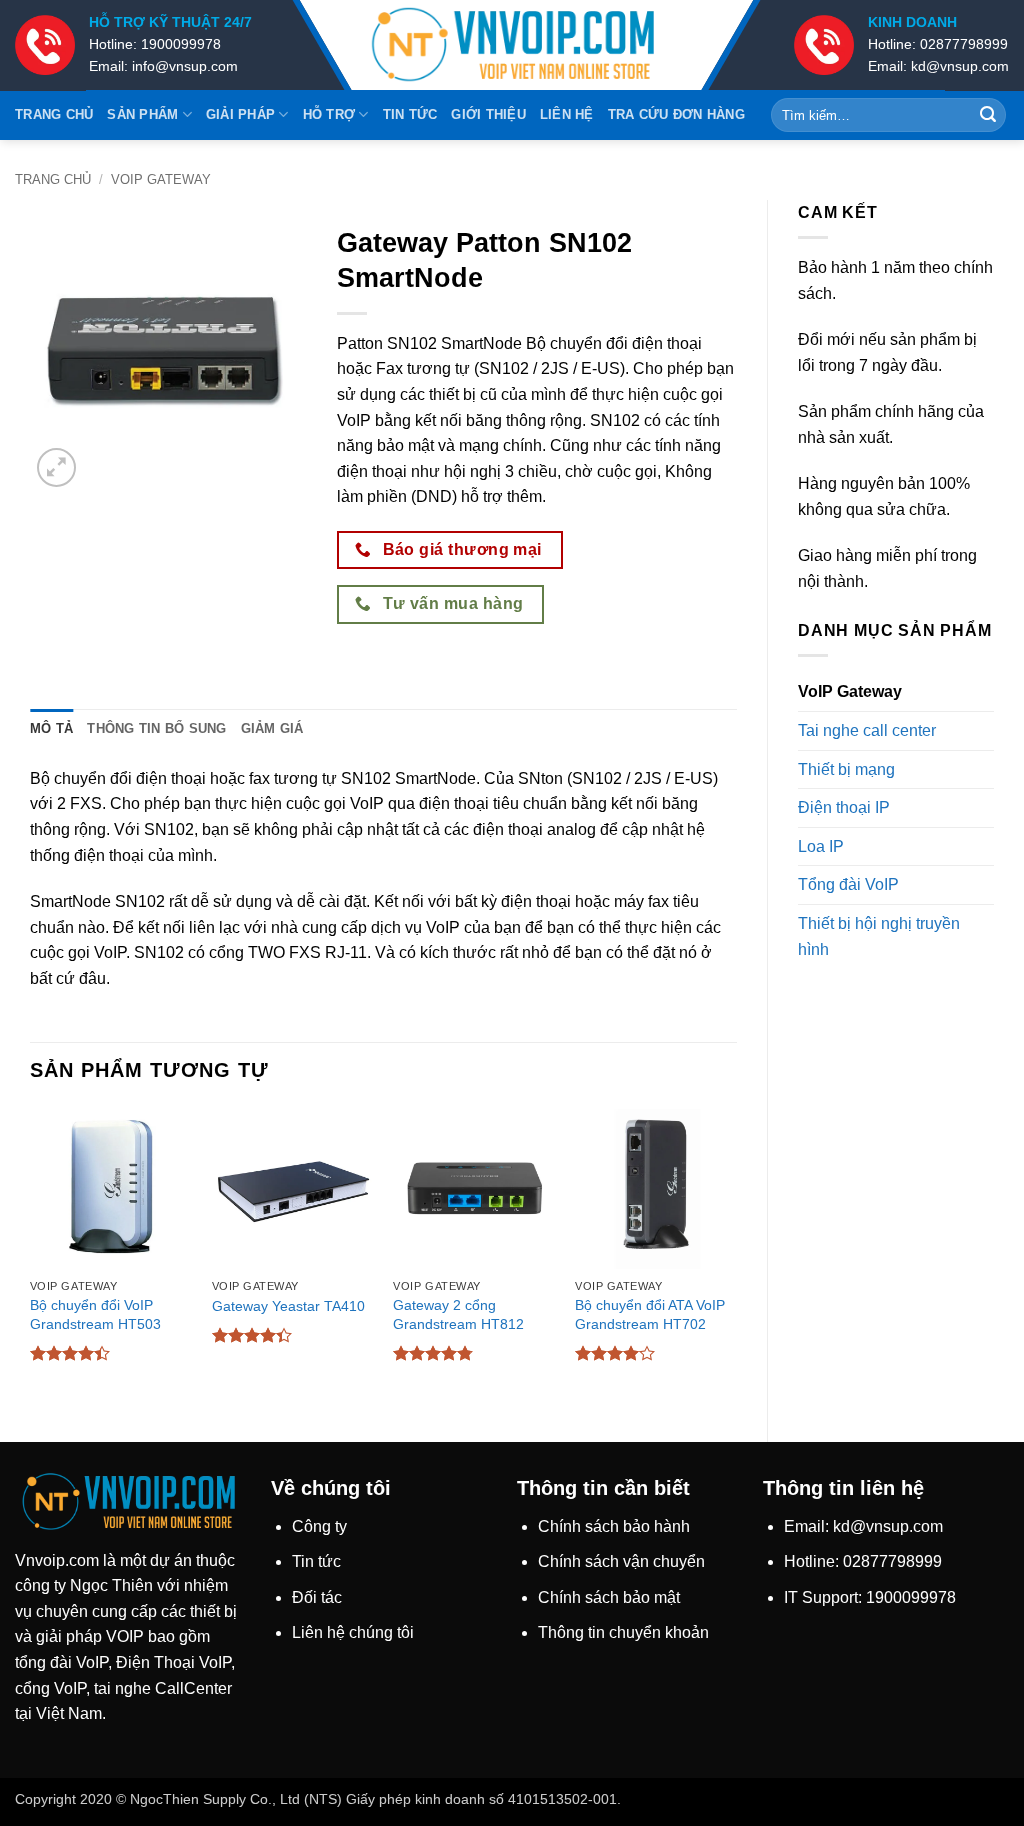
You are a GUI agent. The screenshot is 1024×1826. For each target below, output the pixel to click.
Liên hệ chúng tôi (353, 1632)
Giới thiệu (488, 114)
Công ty (319, 1526)
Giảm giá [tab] (272, 728)
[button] (56, 467)
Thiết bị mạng (846, 769)
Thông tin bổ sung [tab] (156, 728)
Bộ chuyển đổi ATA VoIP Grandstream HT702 (650, 1314)
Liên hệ (567, 114)
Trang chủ (54, 114)
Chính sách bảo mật (609, 1597)
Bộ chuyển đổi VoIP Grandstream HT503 (95, 1314)
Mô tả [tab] (51, 728)
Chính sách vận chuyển (621, 1561)
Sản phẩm (142, 114)
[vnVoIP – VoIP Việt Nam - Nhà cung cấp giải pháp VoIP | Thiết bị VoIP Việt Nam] (512, 45)
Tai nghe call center (867, 730)
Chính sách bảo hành (614, 1526)
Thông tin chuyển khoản (623, 1632)
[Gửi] (988, 115)
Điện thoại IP (844, 807)
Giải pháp (240, 114)
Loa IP (821, 846)
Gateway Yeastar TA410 (288, 1306)
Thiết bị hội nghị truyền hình (879, 936)
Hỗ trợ (329, 114)
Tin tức (410, 114)
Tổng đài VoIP (848, 884)
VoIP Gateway (161, 179)
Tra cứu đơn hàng (676, 114)
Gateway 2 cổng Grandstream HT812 (458, 1314)
